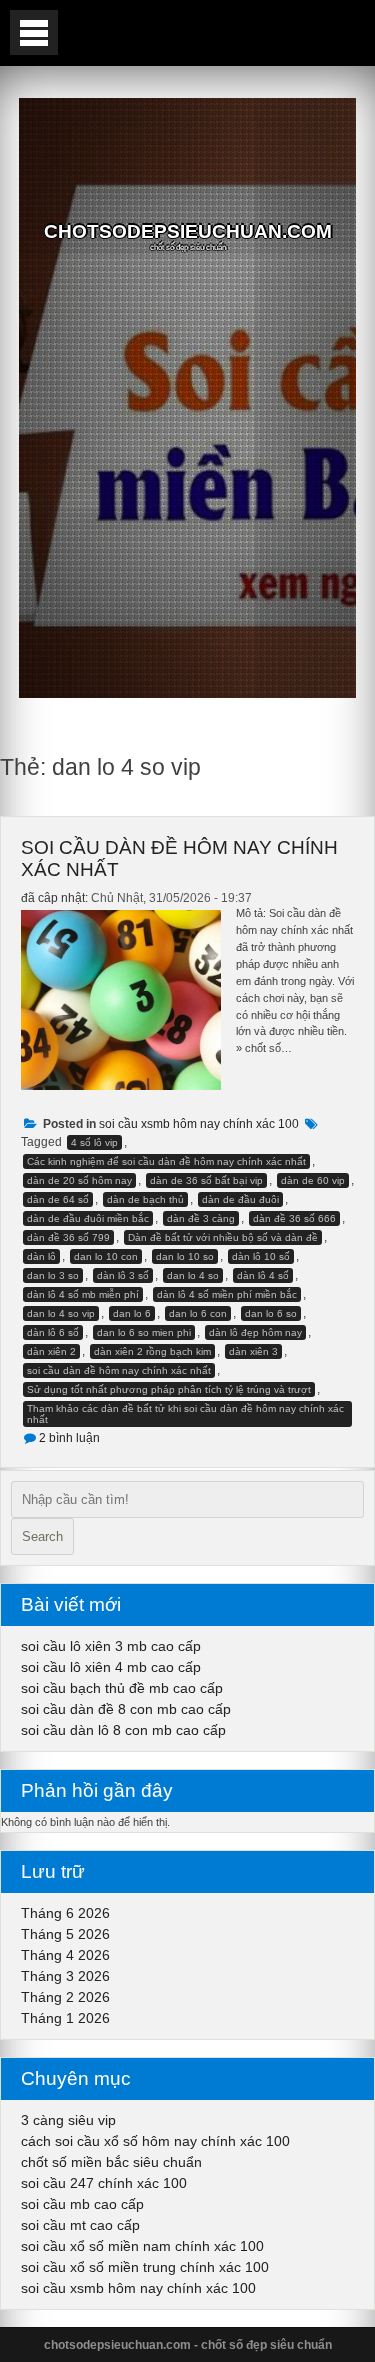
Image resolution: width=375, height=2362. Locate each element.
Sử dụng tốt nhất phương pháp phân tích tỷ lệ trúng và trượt (169, 1389)
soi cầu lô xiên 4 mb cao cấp (111, 1667)
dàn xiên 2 (51, 1351)
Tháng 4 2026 (65, 1955)
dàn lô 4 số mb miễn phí (83, 1294)
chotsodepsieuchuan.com (188, 231)
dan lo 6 (132, 1313)
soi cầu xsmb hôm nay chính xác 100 (199, 1124)
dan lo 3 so (53, 1275)
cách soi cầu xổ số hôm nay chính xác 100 (155, 2141)
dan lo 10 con (106, 1256)
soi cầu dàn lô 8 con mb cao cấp (123, 1730)
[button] (34, 32)
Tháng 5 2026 (65, 1934)
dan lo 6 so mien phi (144, 1332)
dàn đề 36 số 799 (68, 1237)
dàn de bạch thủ (145, 1199)
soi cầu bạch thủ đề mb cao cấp (122, 1688)
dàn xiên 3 (253, 1351)
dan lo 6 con (198, 1313)
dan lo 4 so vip (61, 1313)
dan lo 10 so (185, 1256)
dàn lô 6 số (53, 1332)
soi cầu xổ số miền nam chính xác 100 (142, 2246)
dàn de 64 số (58, 1199)
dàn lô (41, 1256)
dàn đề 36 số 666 (294, 1218)
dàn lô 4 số (263, 1275)
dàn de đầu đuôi (240, 1199)
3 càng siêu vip (68, 2120)
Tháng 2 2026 (65, 1997)
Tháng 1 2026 (65, 2018)
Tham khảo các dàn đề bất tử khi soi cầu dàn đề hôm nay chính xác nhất (185, 1414)
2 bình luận (69, 1438)
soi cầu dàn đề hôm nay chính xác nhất (119, 1370)
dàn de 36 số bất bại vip (206, 1180)
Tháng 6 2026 (65, 1913)
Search (42, 1536)
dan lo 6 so (271, 1313)
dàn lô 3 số (123, 1275)
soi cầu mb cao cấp (82, 2204)
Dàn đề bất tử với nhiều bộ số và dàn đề (223, 1237)
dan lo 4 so (193, 1275)
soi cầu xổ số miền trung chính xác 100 (145, 2267)
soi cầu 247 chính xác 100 (104, 2183)
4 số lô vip (94, 1142)
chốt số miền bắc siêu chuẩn (111, 2162)
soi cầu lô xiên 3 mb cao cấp (111, 1646)
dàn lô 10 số (261, 1256)
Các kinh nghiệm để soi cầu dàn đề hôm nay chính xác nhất (166, 1161)
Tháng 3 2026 (65, 1976)
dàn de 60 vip (313, 1180)
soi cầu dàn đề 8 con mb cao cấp (126, 1709)
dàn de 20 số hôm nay (79, 1180)
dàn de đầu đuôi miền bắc (88, 1218)
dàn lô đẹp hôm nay (255, 1332)
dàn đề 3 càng (201, 1218)
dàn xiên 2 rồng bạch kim (152, 1351)
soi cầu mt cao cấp (80, 2225)
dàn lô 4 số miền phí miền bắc (227, 1294)
